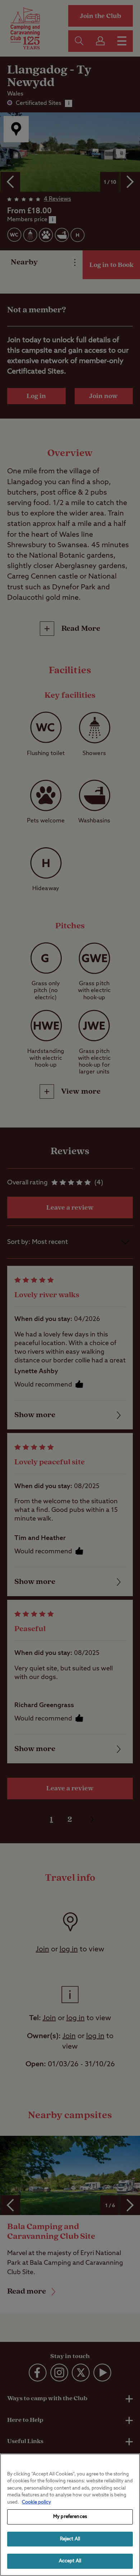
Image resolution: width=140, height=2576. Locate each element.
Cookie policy (36, 2502)
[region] (70, 2515)
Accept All (70, 2561)
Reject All (70, 2539)
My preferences (70, 2517)
